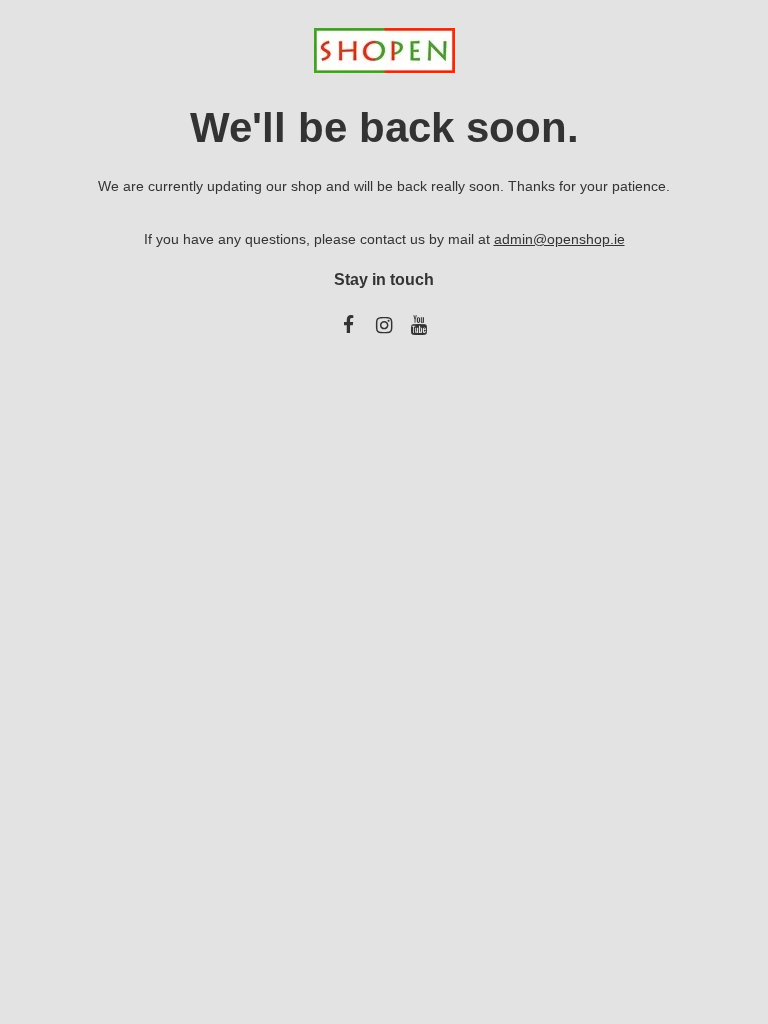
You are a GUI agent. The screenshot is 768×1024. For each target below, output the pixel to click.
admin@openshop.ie (559, 239)
